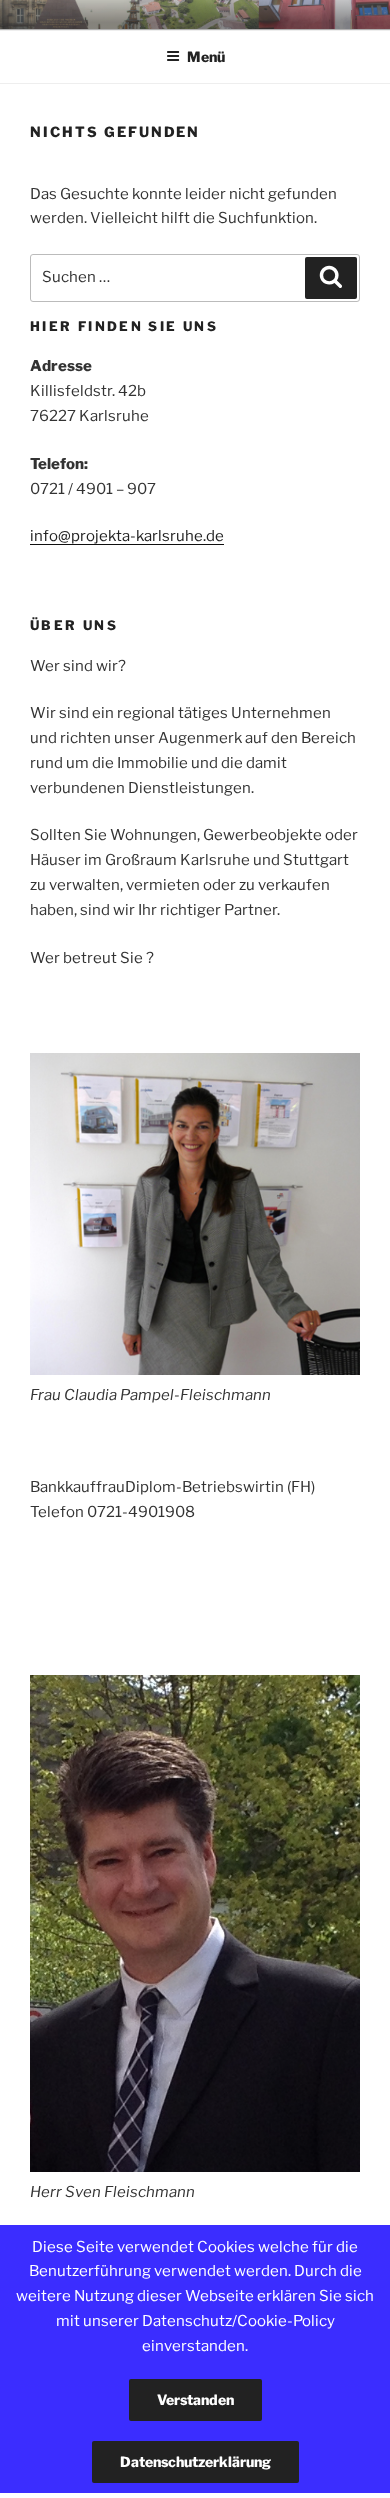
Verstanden (195, 2399)
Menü (206, 56)
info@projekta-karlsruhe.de (127, 536)
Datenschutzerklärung (195, 2461)
